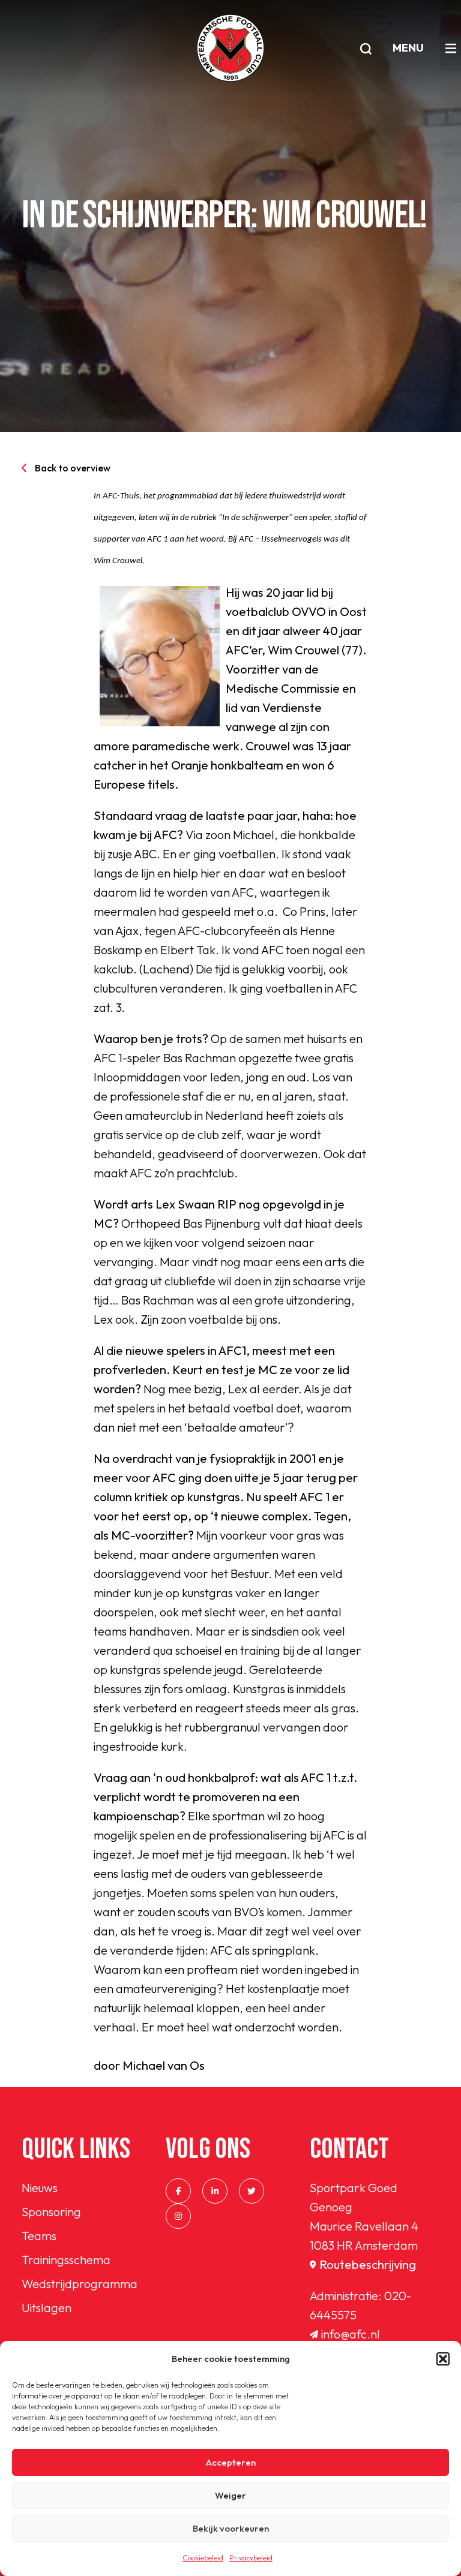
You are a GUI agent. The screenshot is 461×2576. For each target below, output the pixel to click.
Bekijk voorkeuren (231, 2528)
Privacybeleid (251, 2558)
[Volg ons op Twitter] (252, 2191)
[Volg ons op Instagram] (178, 2216)
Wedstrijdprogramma (80, 2284)
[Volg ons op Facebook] (178, 2191)
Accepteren (231, 2462)
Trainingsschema (66, 2260)
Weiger (230, 2495)
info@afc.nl (351, 2334)
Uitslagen (47, 2308)
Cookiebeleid (203, 2558)
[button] (443, 2359)
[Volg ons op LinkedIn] (215, 2191)
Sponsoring (51, 2212)
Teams (39, 2236)
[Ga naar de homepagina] (230, 48)
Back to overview (73, 468)
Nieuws (40, 2188)
